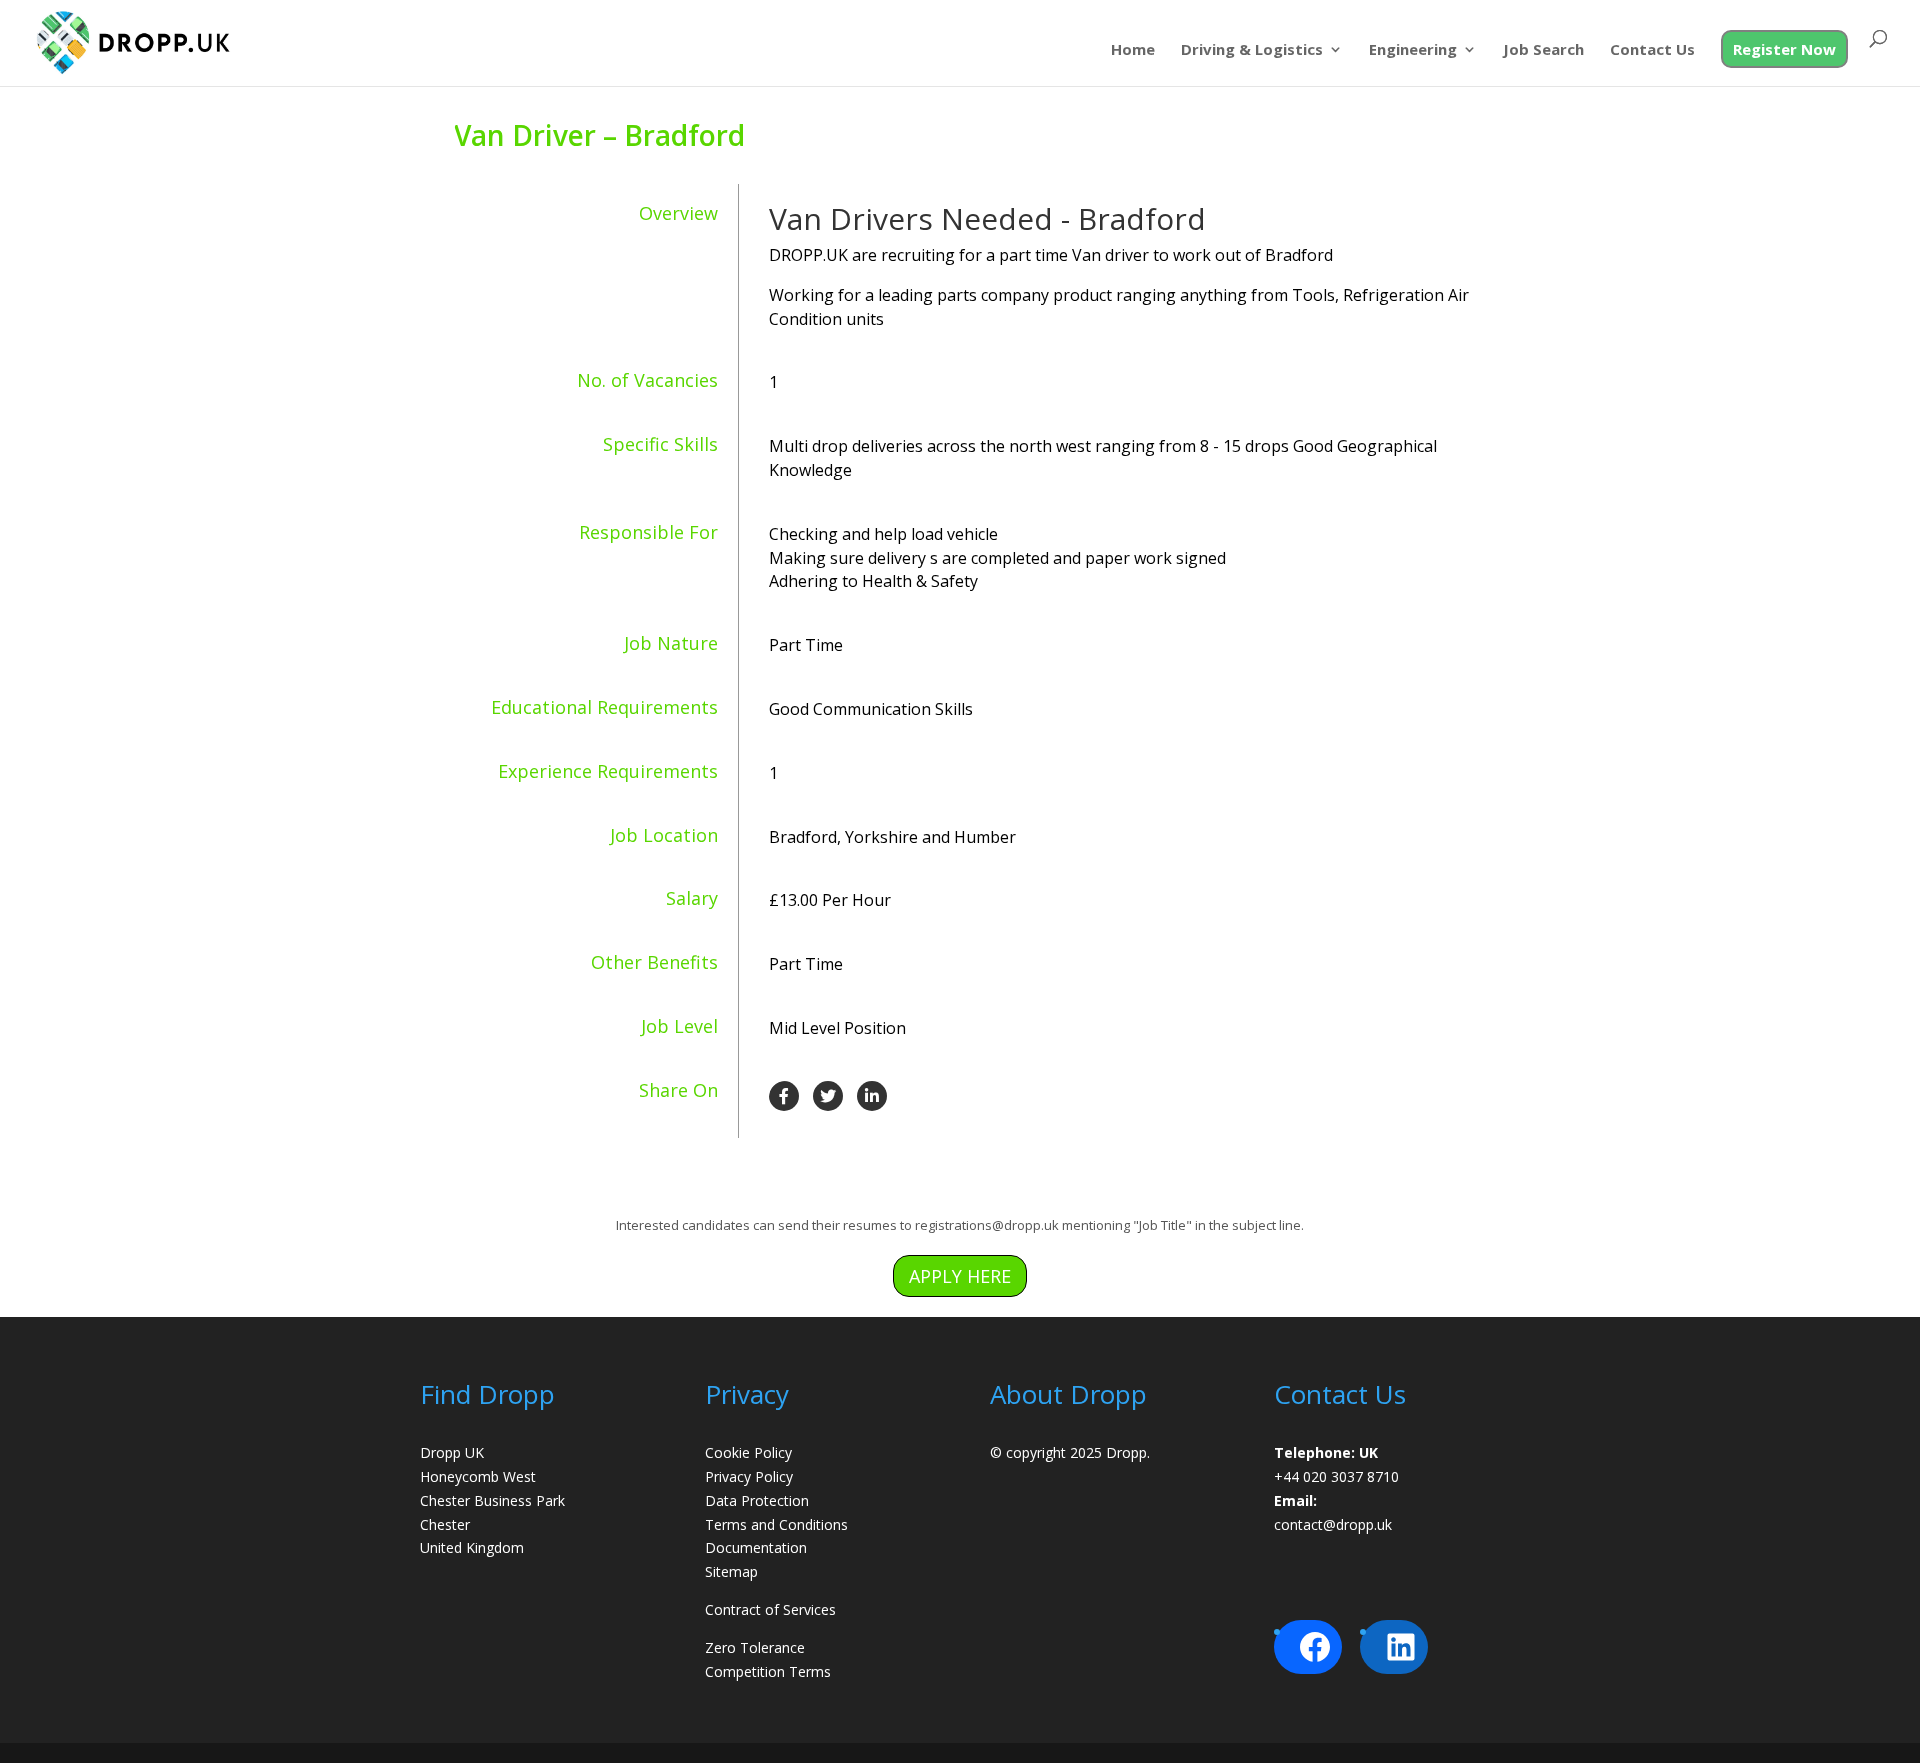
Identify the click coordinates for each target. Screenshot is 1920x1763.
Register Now (1784, 49)
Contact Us (1652, 50)
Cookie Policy (748, 1452)
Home (1133, 50)
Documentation (756, 1547)
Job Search (1543, 50)
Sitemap (731, 1571)
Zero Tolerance (755, 1647)
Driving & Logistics (1252, 50)
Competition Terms (768, 1671)
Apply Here (960, 1276)
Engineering (1413, 50)
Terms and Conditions (776, 1524)
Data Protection (757, 1500)
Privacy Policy (749, 1476)
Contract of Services (770, 1609)
